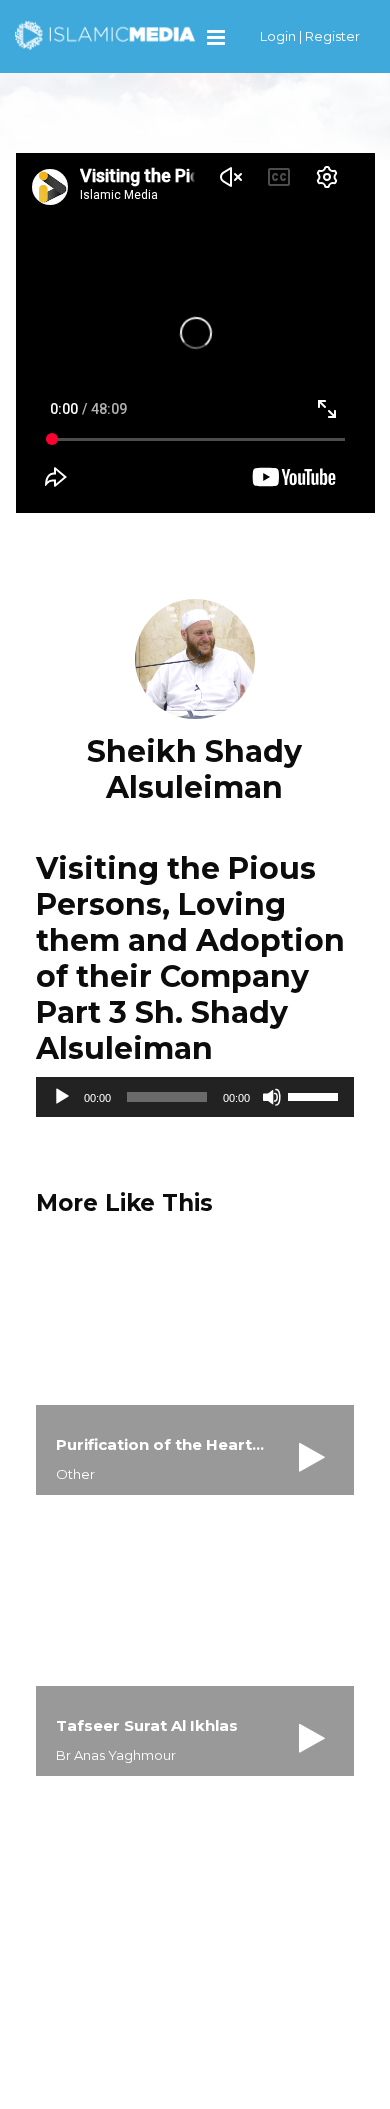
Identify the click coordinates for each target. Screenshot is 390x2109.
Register (332, 36)
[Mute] (272, 1097)
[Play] (62, 1097)
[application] (195, 1097)
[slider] (316, 1095)
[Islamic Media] (105, 34)
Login (278, 36)
